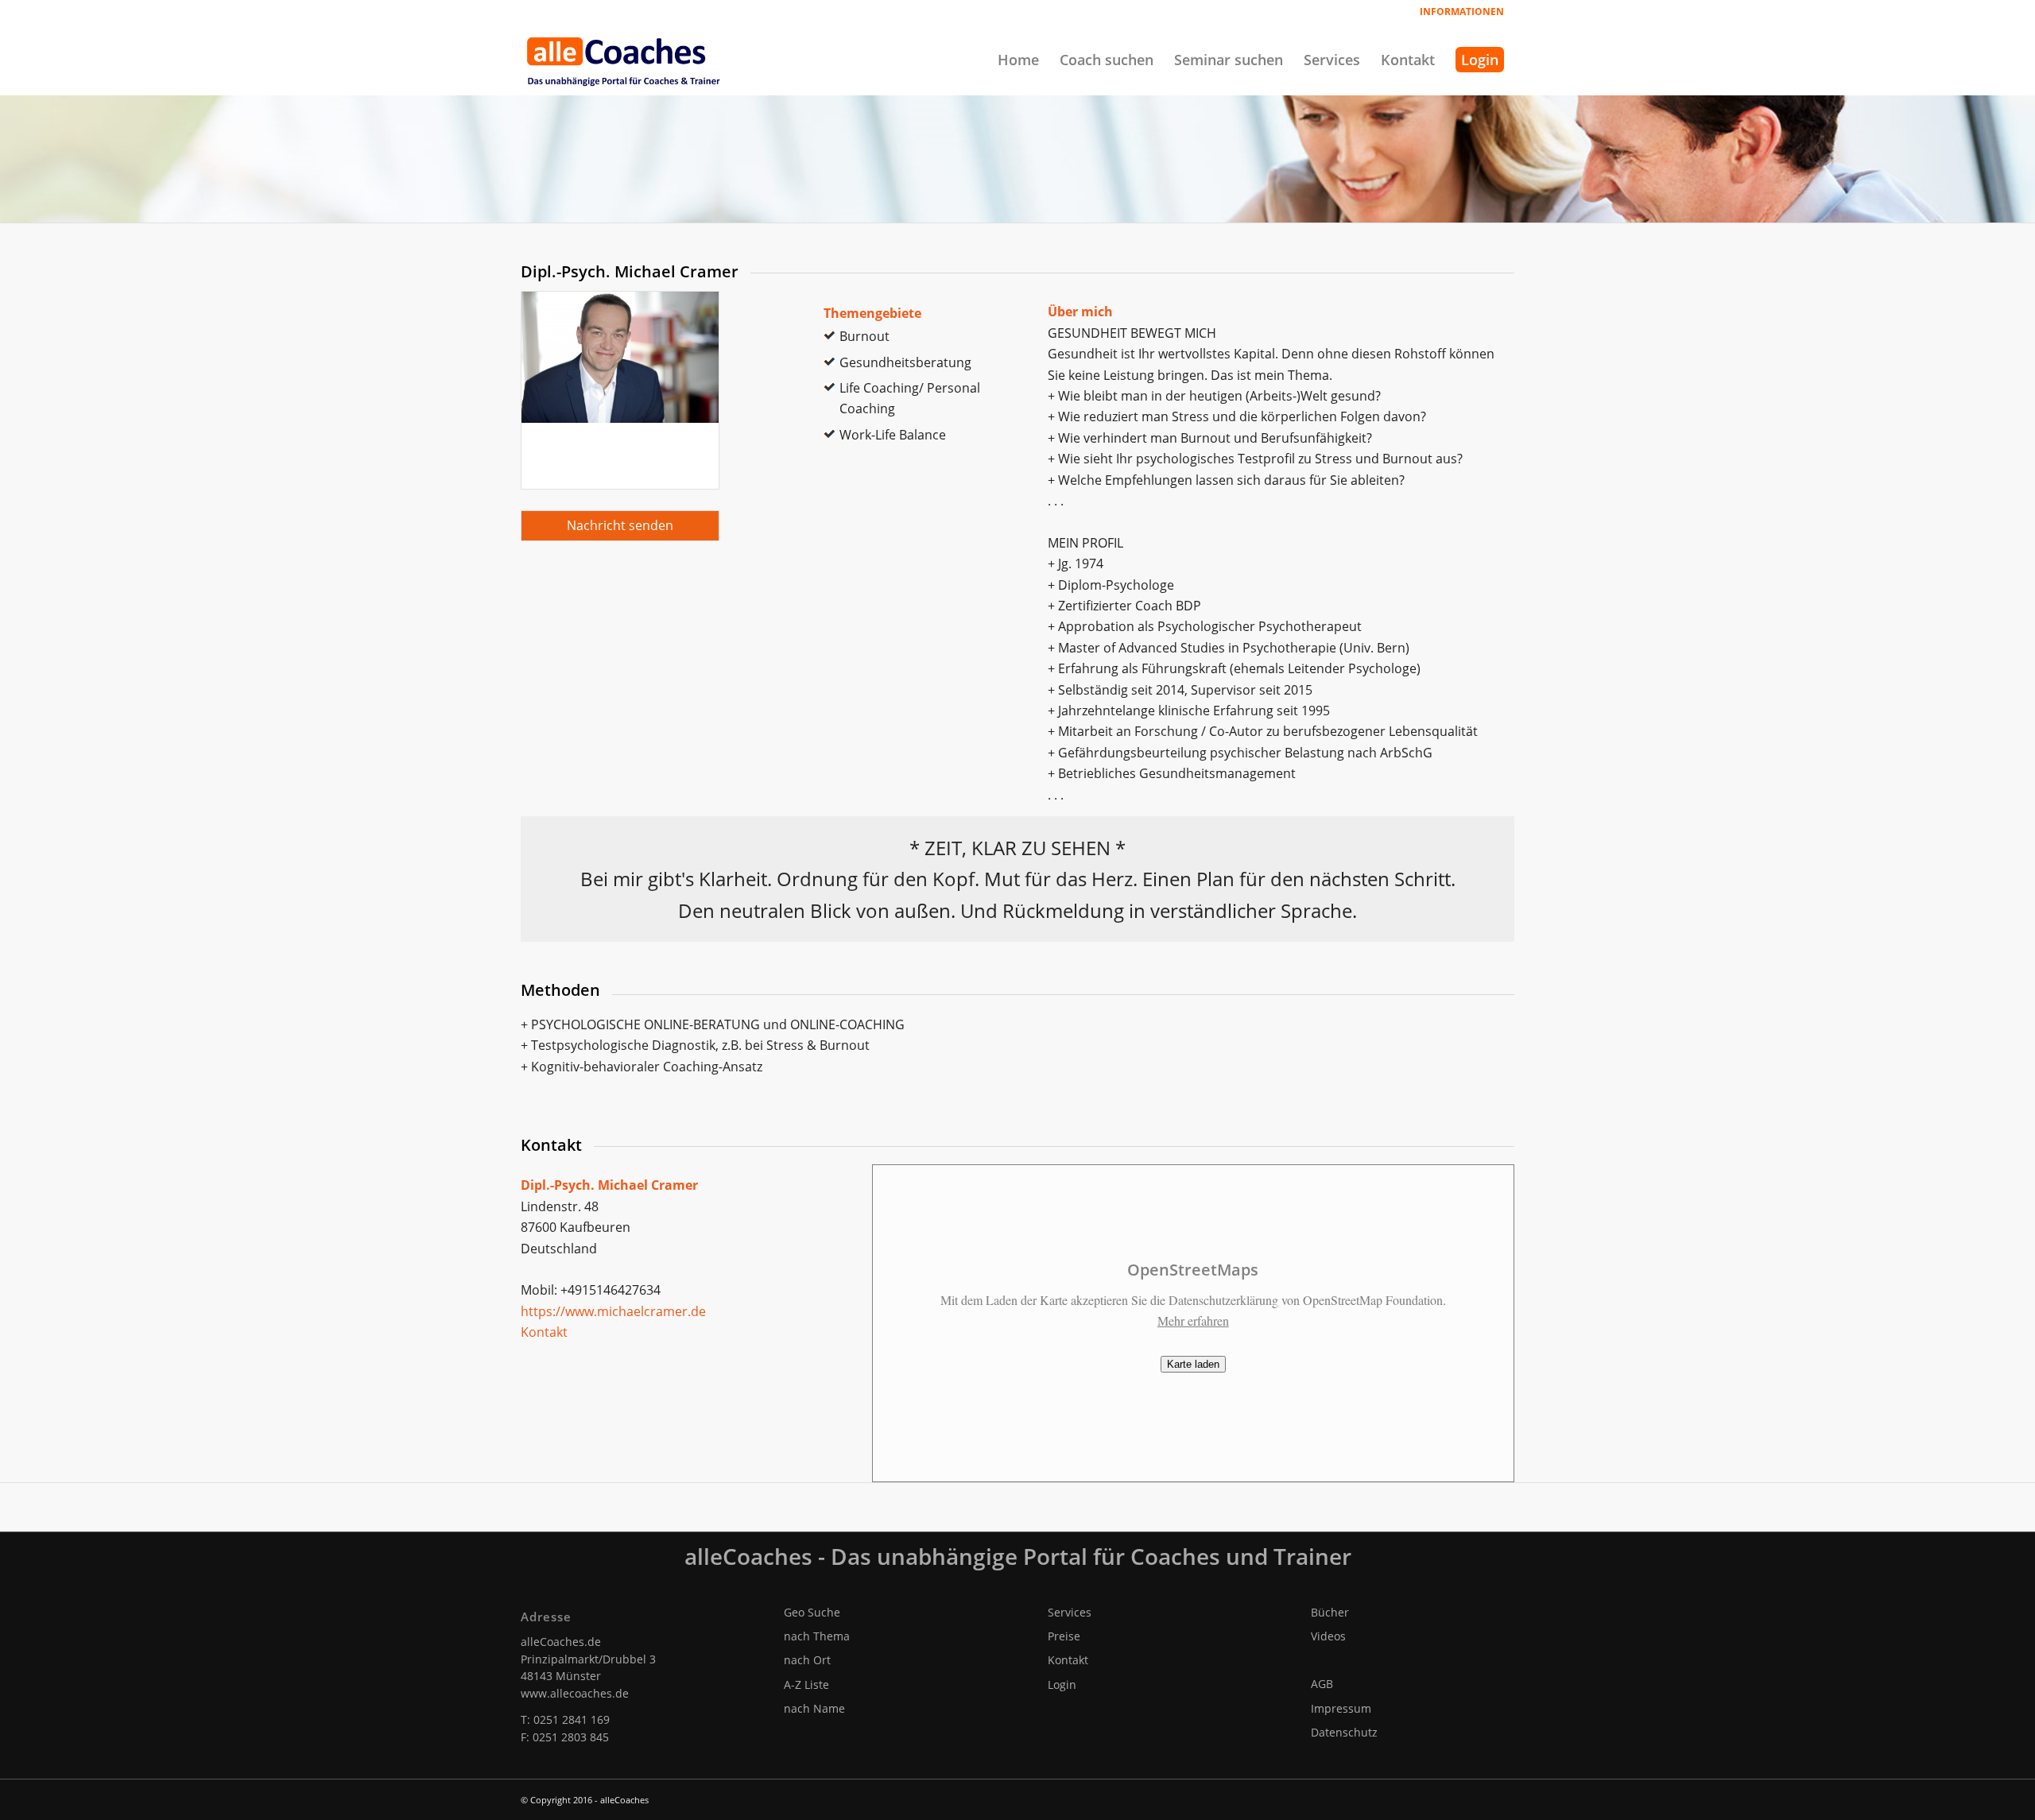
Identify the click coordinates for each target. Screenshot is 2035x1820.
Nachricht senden (620, 525)
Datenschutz (1344, 1732)
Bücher (1330, 1612)
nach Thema (817, 1636)
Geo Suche (812, 1612)
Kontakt (544, 1332)
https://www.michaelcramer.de (613, 1311)
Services (1070, 1612)
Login (1062, 1684)
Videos (1328, 1636)
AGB (1322, 1684)
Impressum (1341, 1708)
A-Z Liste (806, 1684)
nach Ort (807, 1660)
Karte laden (1193, 1364)
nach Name (814, 1708)
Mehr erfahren (1193, 1320)
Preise (1064, 1636)
